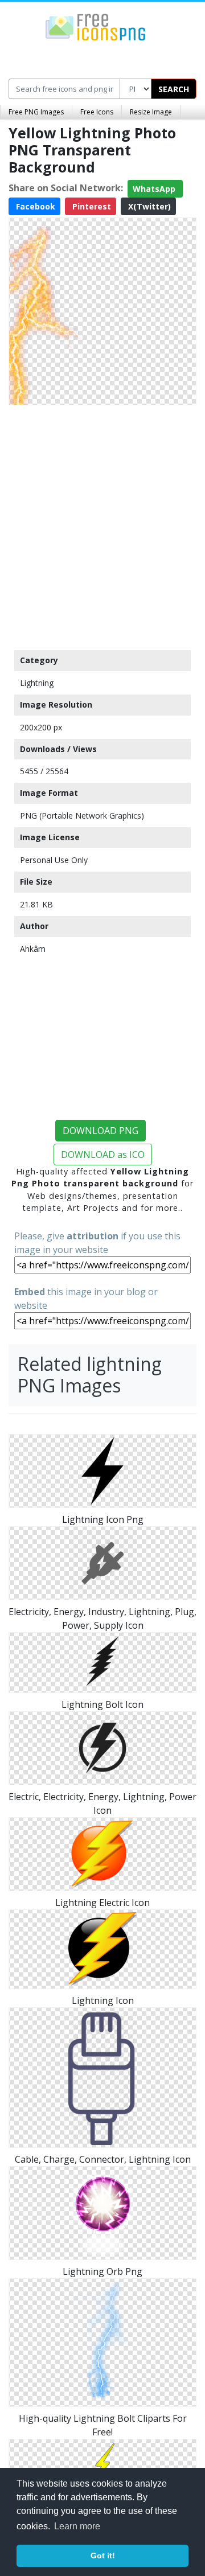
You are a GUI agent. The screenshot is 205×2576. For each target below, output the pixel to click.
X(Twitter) (148, 206)
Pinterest (91, 206)
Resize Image (151, 112)
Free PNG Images (36, 112)
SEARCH (174, 89)
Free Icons (97, 112)
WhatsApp (155, 189)
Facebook (34, 206)
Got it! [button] (103, 2556)
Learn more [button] (77, 2526)
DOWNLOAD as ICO (103, 1155)
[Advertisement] (102, 525)
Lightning (37, 683)
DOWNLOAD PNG (101, 1131)
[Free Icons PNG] (96, 26)
